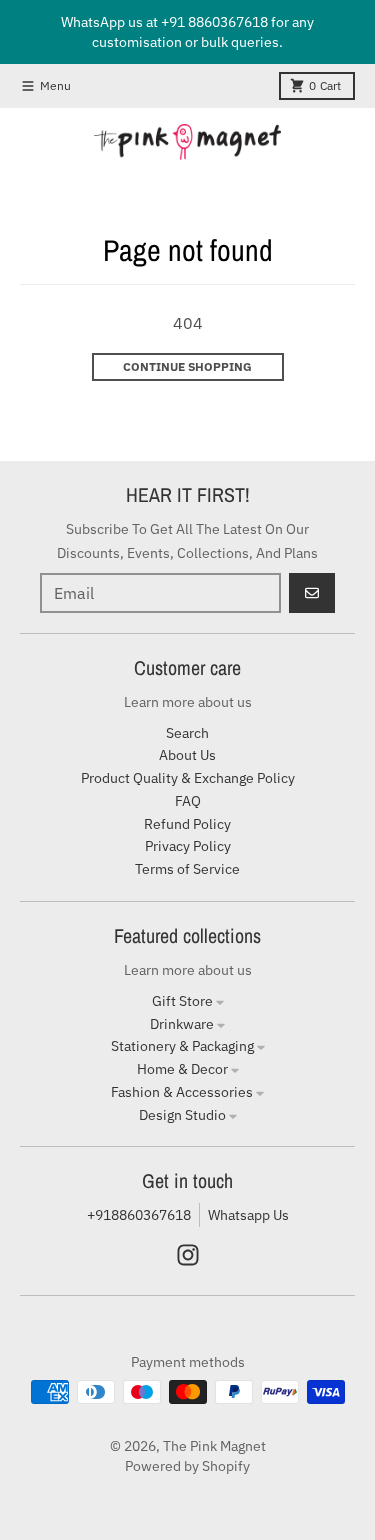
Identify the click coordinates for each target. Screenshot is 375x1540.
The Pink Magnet (214, 1446)
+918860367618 (139, 1215)
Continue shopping (187, 366)
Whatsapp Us (248, 1215)
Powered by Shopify (187, 1466)
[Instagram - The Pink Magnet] (188, 1255)
